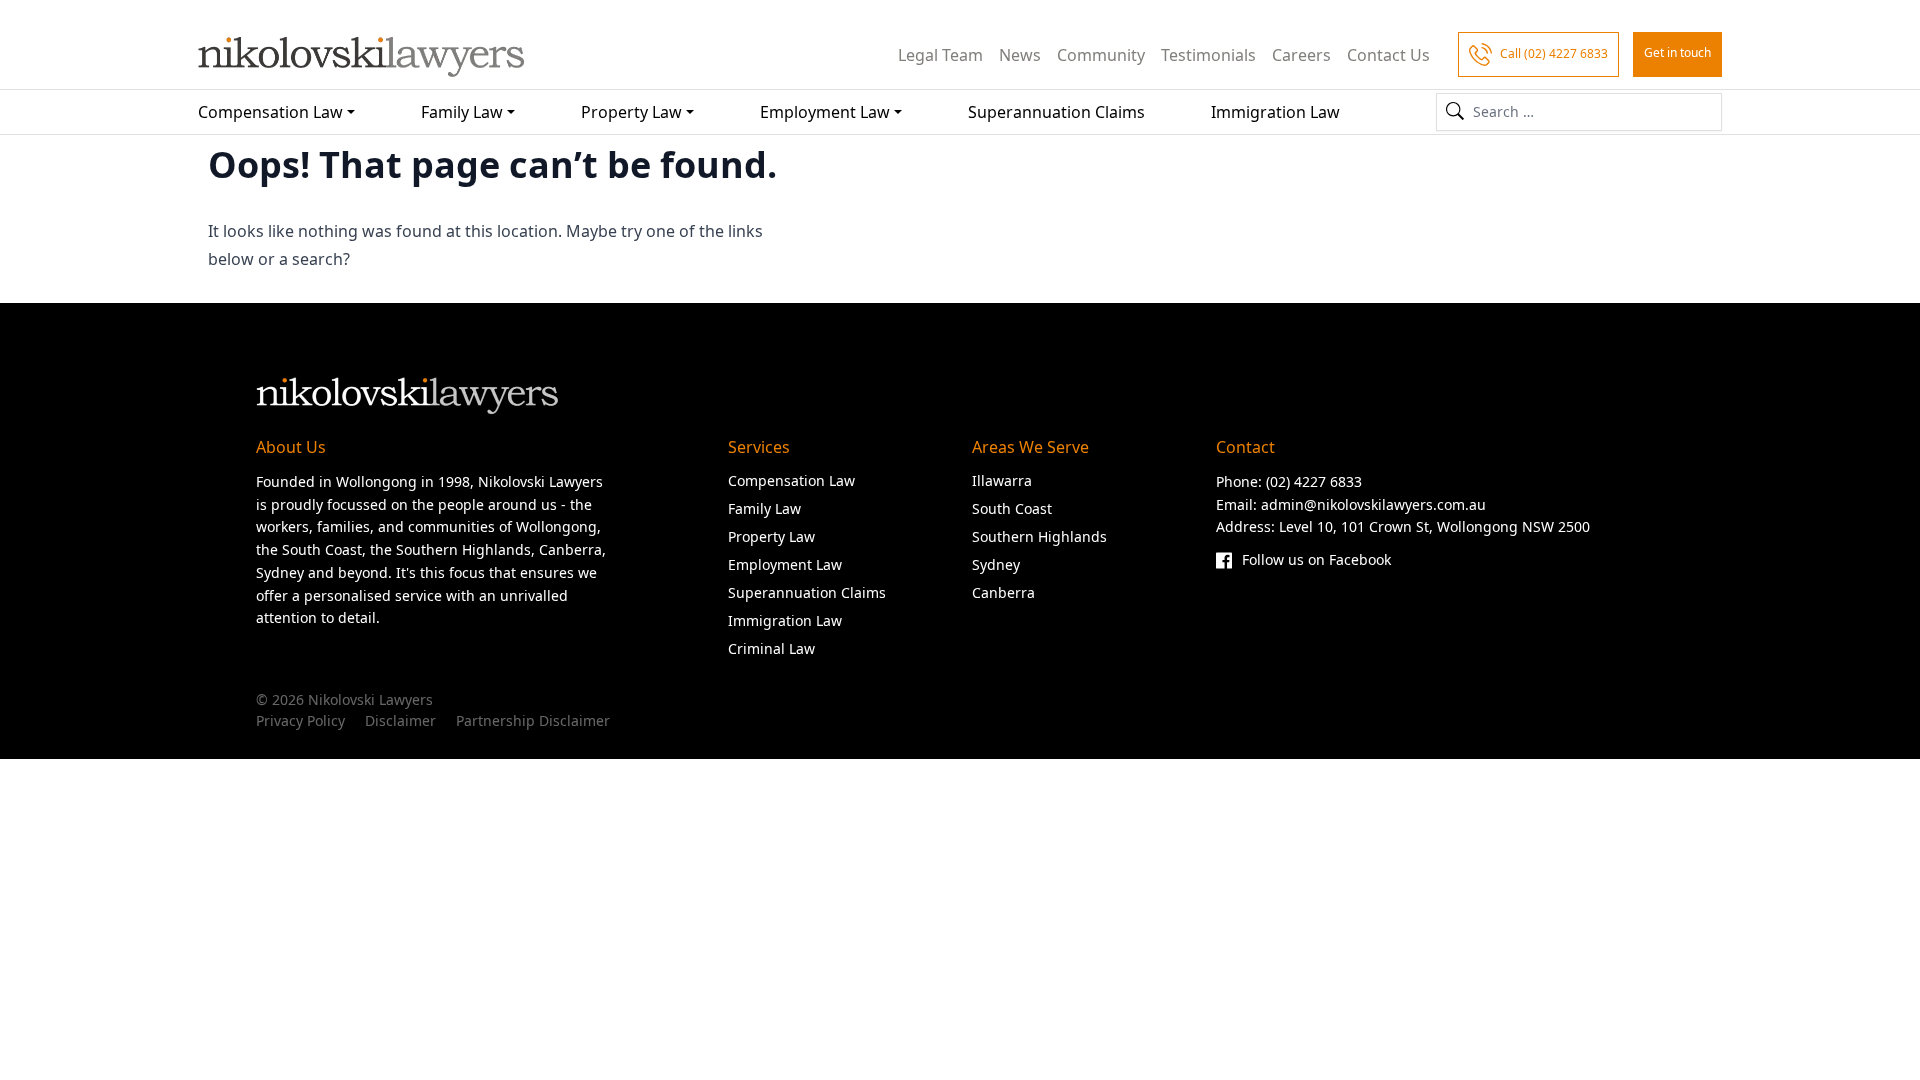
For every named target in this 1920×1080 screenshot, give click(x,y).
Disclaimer (400, 720)
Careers (1301, 55)
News (1020, 55)
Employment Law (825, 112)
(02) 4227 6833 (1314, 481)
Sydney (996, 564)
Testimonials (1208, 55)
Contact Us (1388, 55)
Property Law (631, 112)
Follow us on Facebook (1316, 559)
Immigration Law (1275, 112)
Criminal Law (771, 648)
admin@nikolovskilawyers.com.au (1373, 504)
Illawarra (1002, 480)
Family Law (462, 112)
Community (1101, 55)
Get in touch (1677, 52)
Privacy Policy (300, 720)
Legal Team (940, 55)
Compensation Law (270, 112)
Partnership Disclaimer (533, 720)
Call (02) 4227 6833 (1554, 53)
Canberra (1003, 592)
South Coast (1012, 508)
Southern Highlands (1039, 536)
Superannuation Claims (1056, 112)
